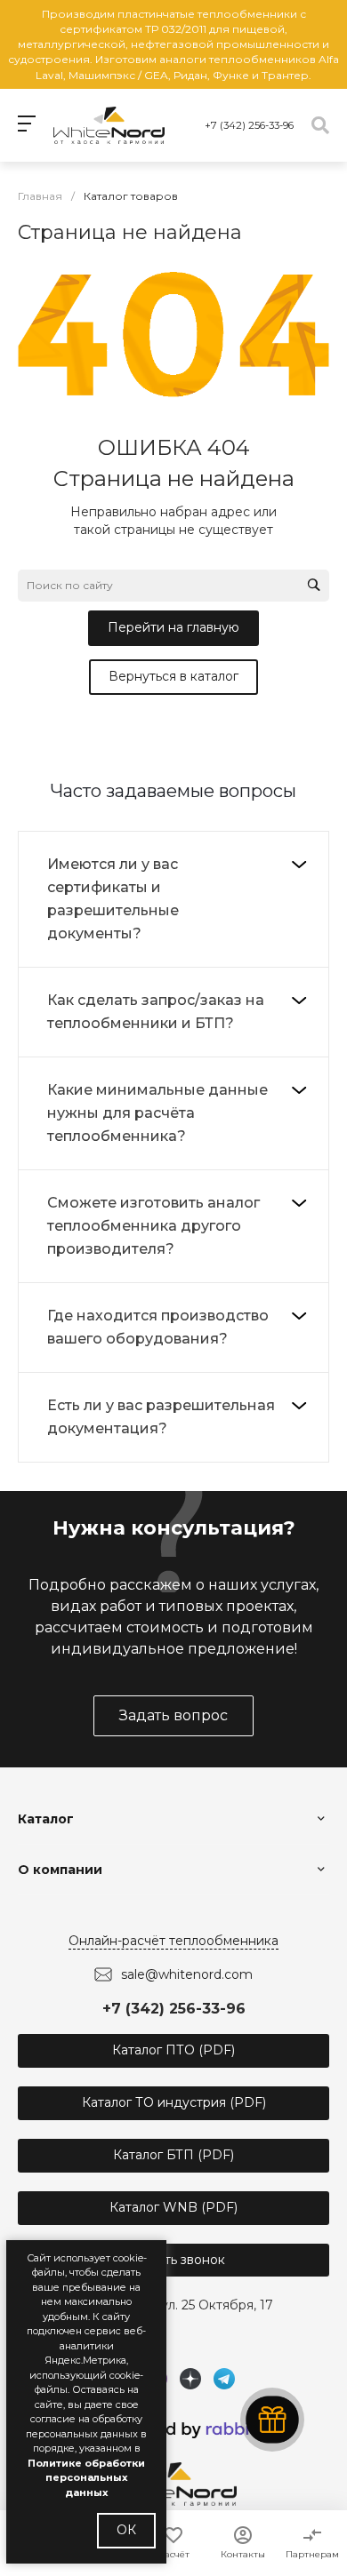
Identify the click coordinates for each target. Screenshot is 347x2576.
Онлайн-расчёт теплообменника (173, 1941)
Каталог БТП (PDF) (173, 2155)
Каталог (46, 1819)
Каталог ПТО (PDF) (173, 2050)
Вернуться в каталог (173, 676)
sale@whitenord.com (187, 1974)
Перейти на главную (173, 627)
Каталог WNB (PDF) (173, 2207)
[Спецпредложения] (272, 2420)
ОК (126, 2530)
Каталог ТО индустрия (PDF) (174, 2102)
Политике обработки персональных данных (86, 2478)
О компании (60, 1870)
